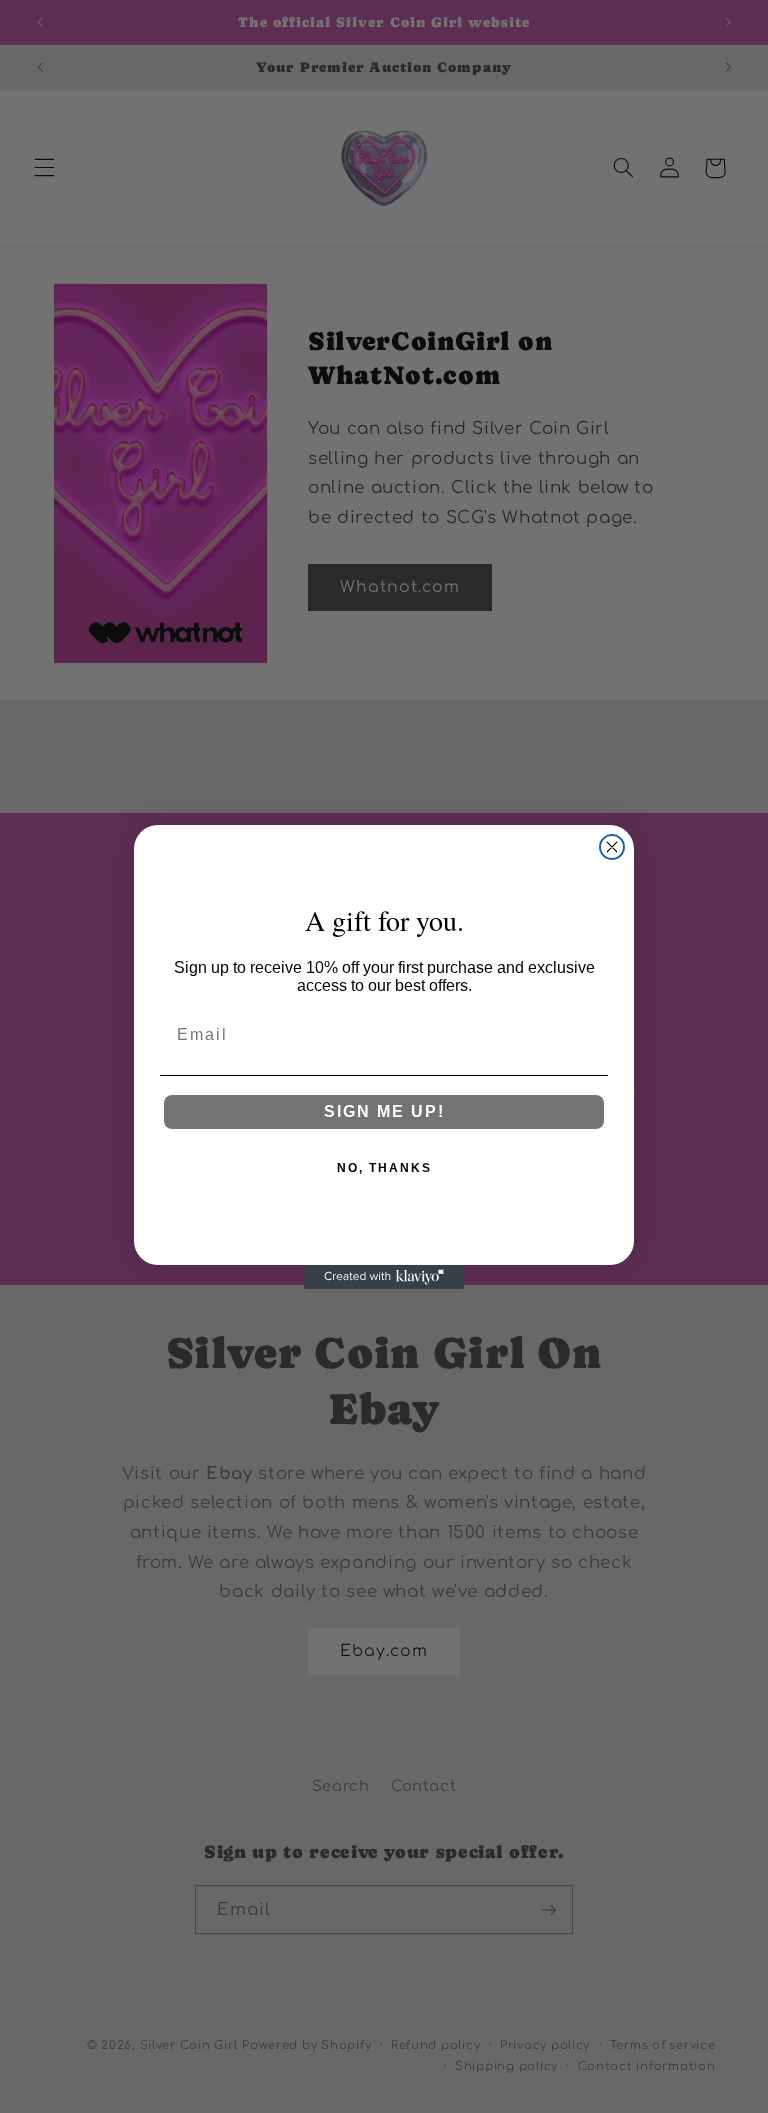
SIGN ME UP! (384, 1111)
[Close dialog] (612, 847)
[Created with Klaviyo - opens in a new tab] (384, 1277)
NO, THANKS (384, 1168)
